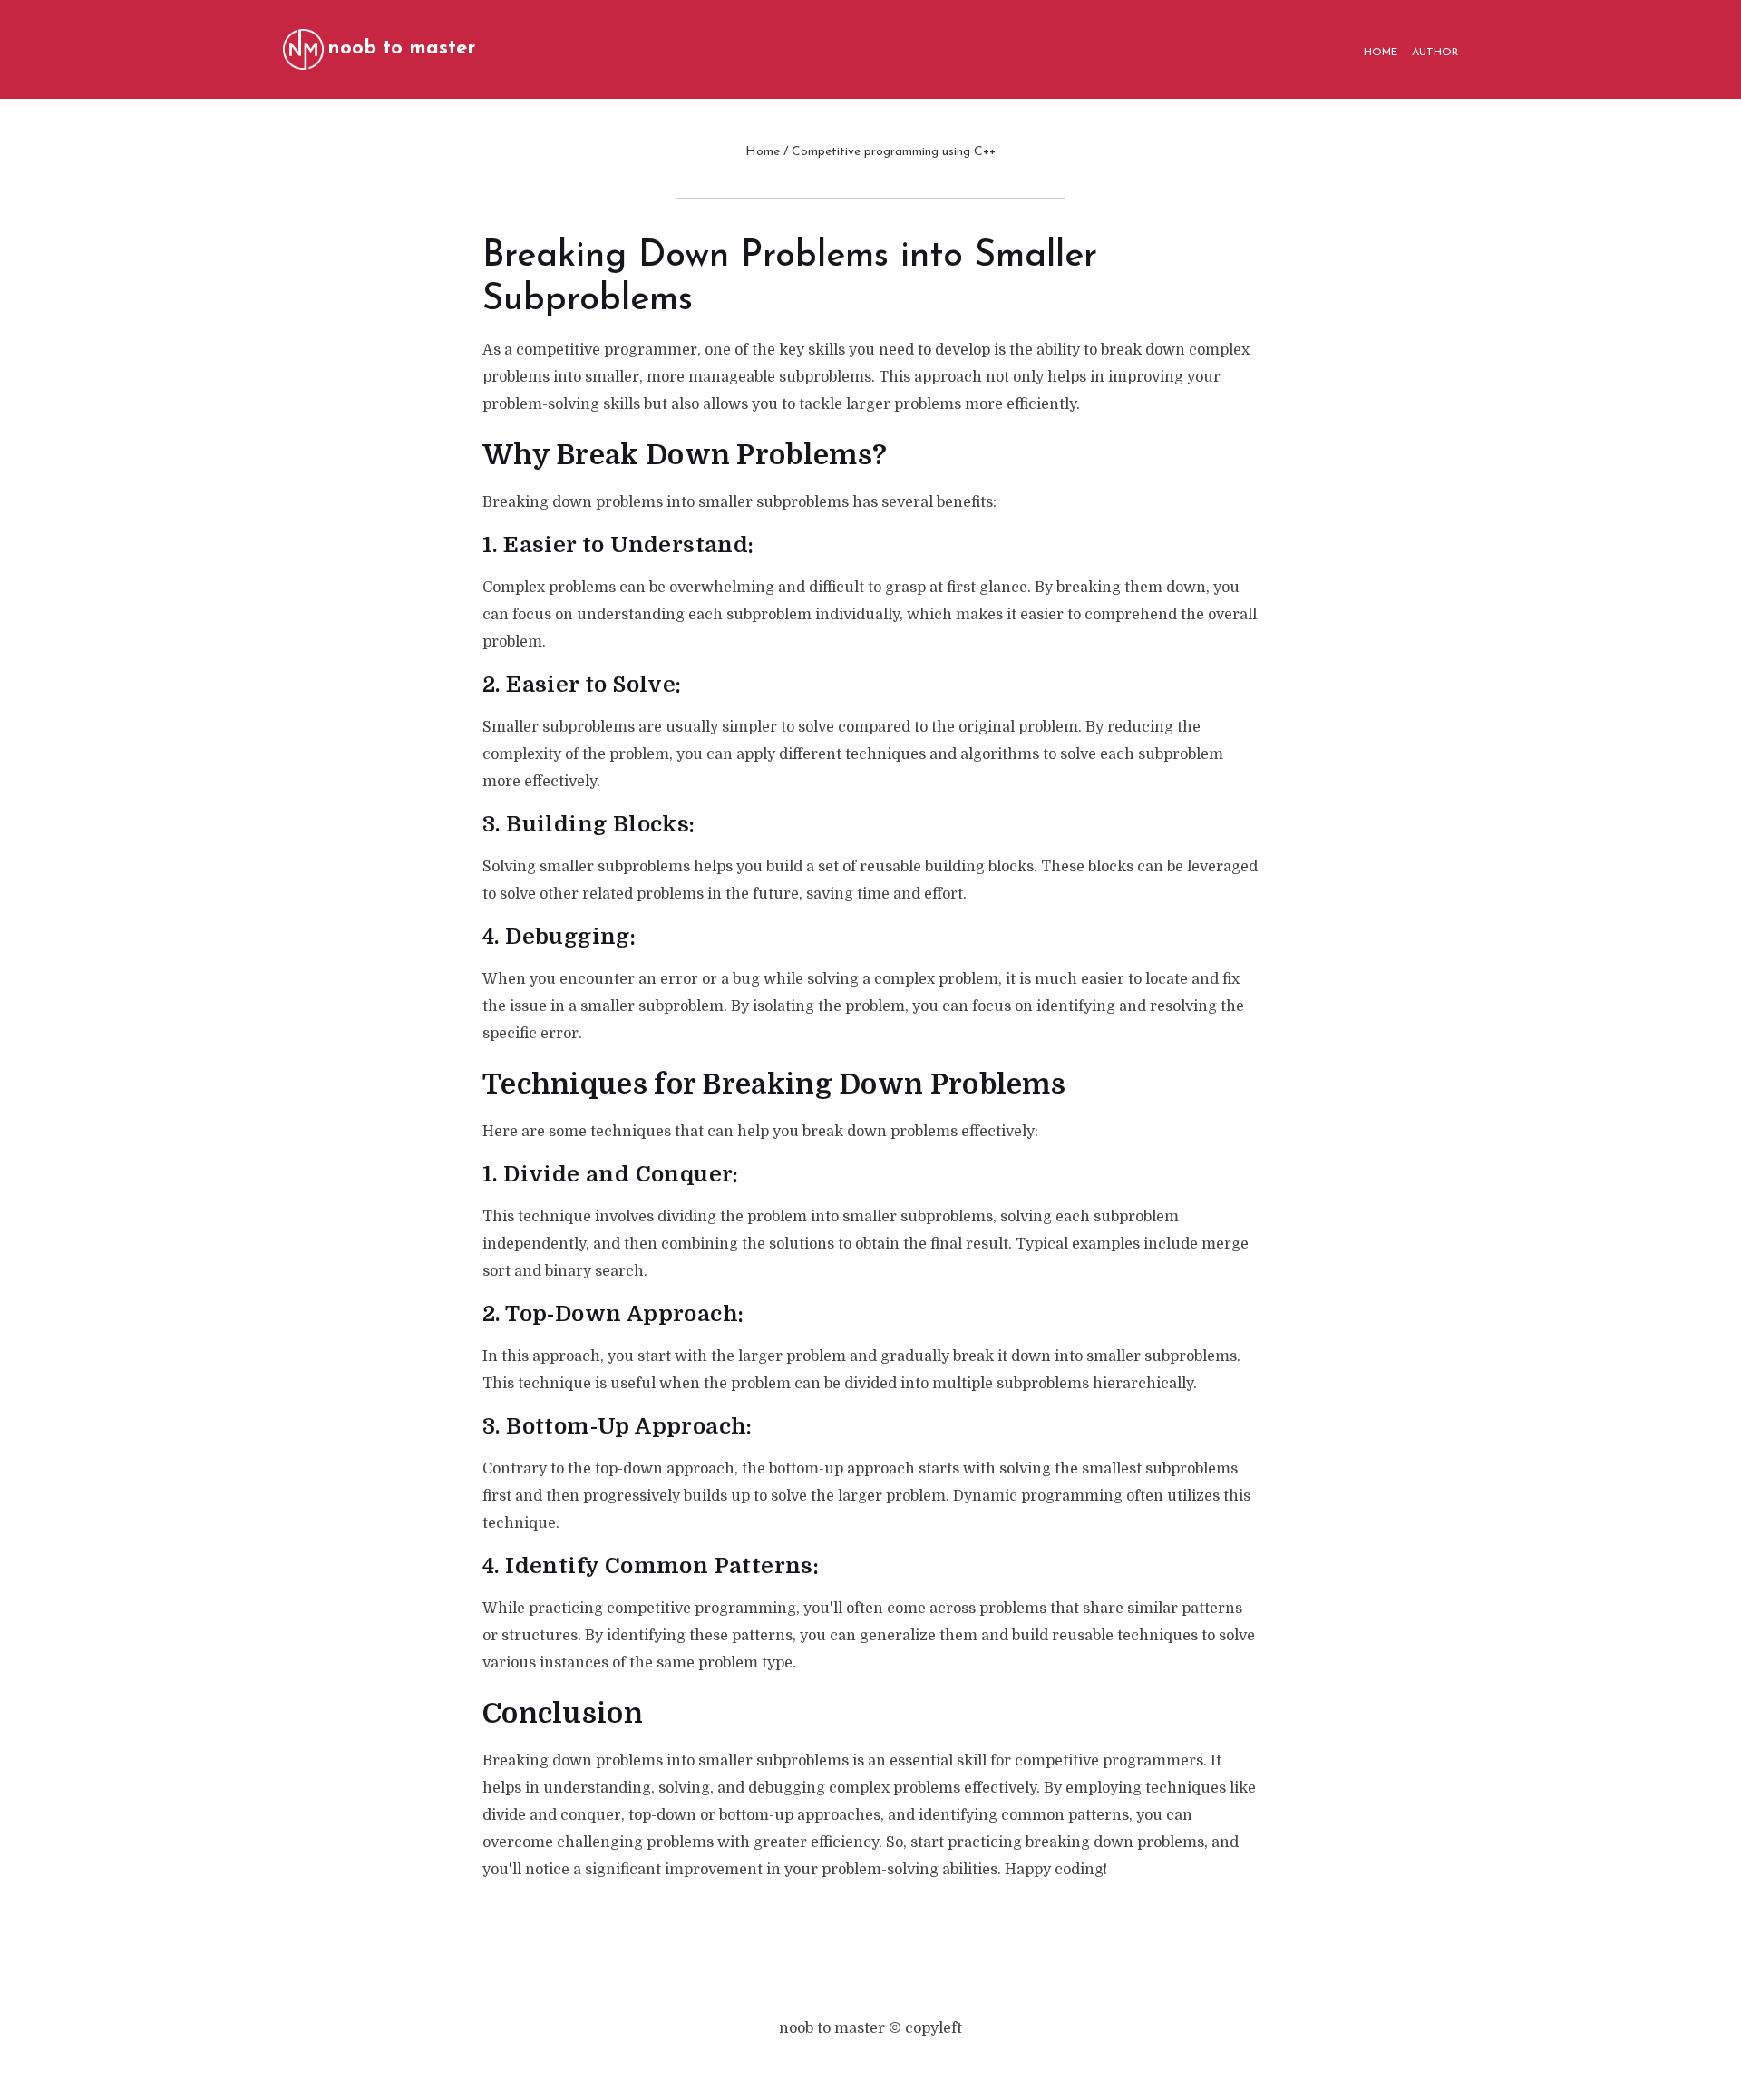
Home (763, 152)
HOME (1381, 53)
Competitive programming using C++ (894, 152)
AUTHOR (1435, 53)
